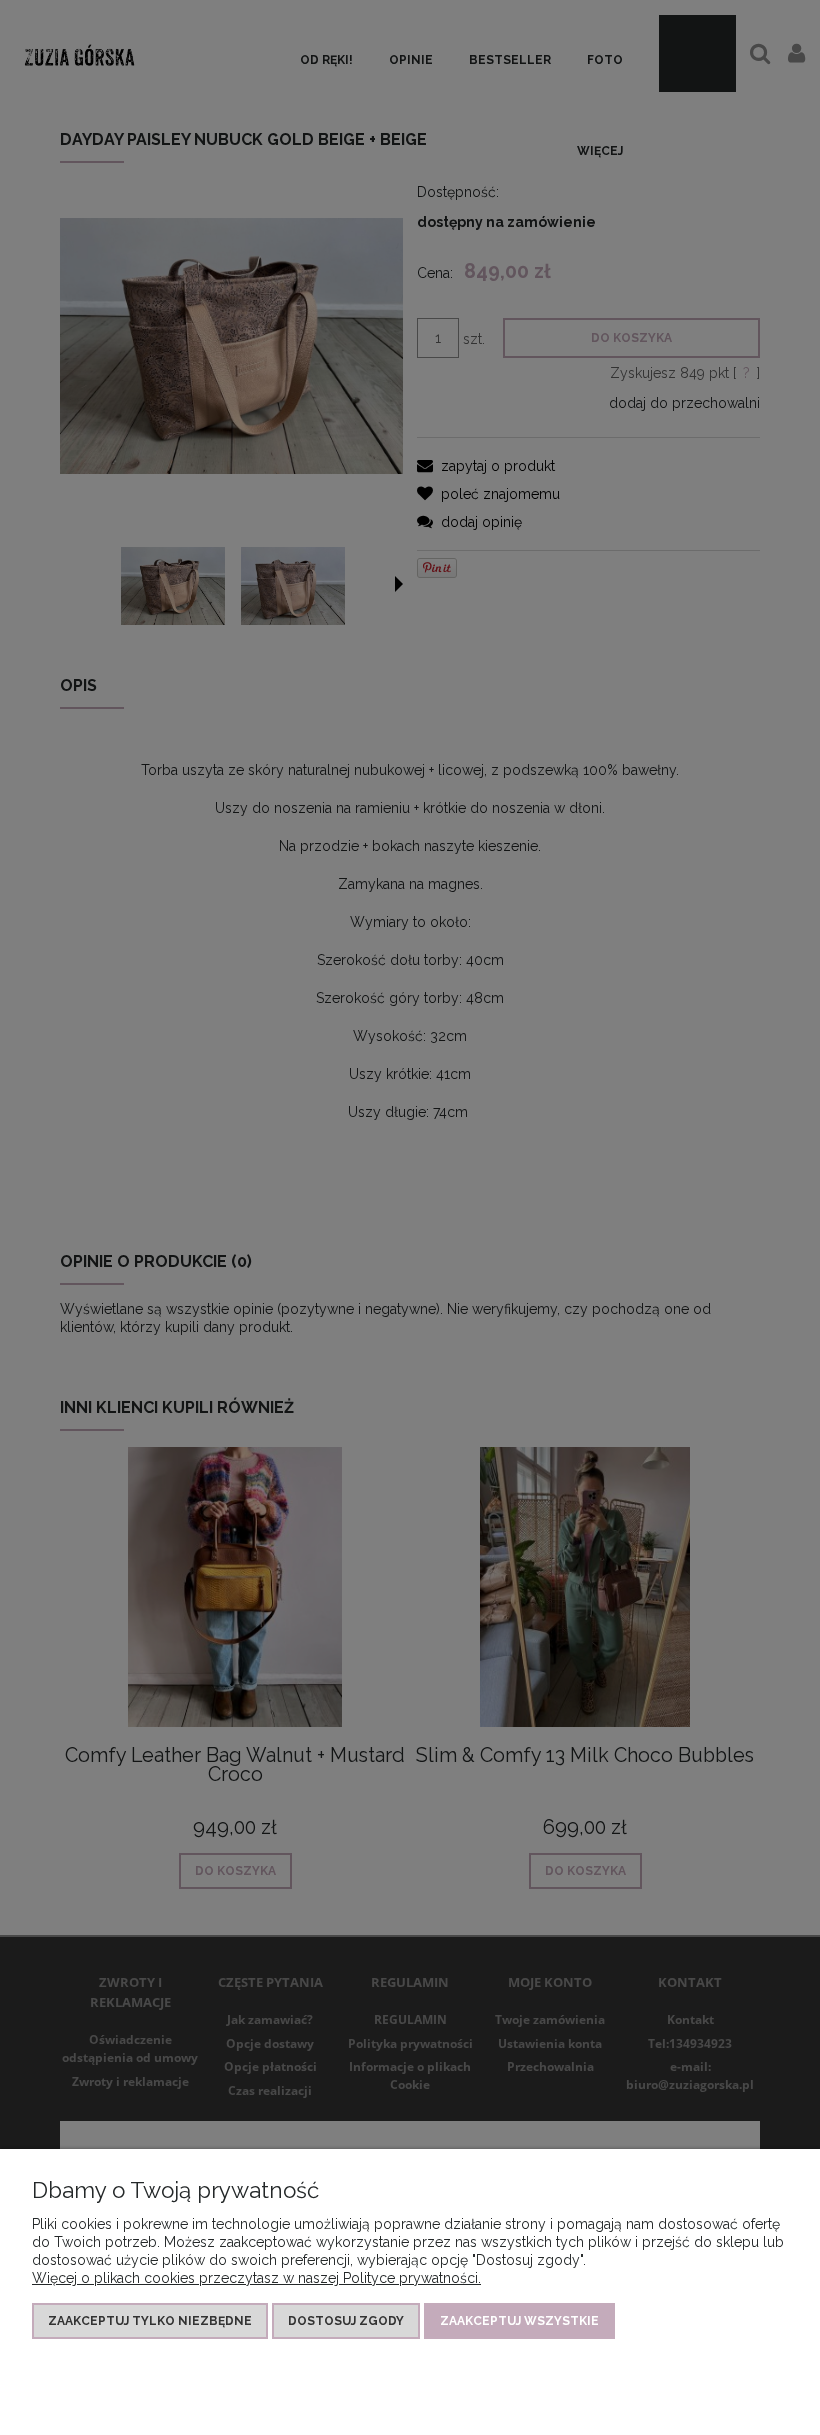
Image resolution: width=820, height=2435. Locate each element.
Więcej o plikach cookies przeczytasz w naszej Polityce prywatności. (256, 2278)
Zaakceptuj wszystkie (519, 2321)
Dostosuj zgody (346, 2321)
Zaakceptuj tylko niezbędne (150, 2321)
